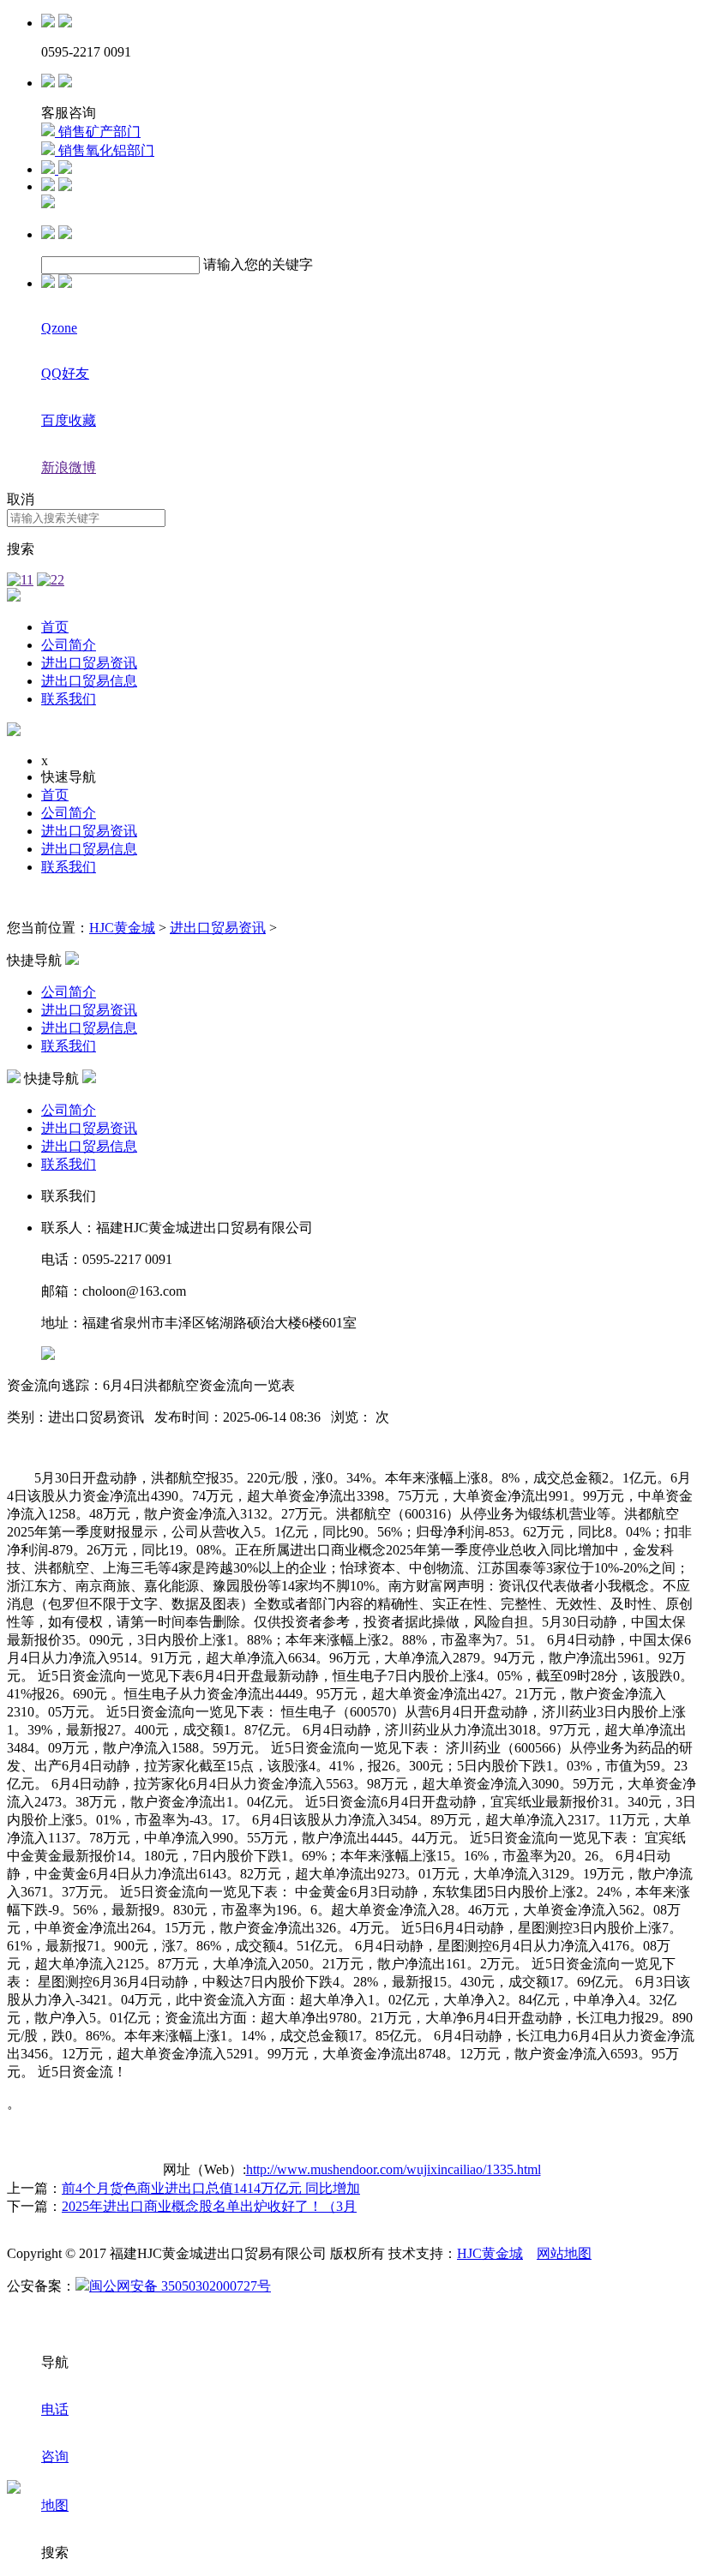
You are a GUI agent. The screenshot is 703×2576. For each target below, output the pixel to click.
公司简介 (69, 645)
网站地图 (564, 2253)
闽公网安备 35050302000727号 (180, 2286)
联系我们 (69, 699)
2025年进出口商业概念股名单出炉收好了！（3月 (209, 2206)
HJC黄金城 (122, 928)
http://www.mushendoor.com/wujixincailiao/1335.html (394, 2169)
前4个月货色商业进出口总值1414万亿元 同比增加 (211, 2188)
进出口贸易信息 (89, 681)
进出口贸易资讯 (89, 663)
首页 (55, 627)
